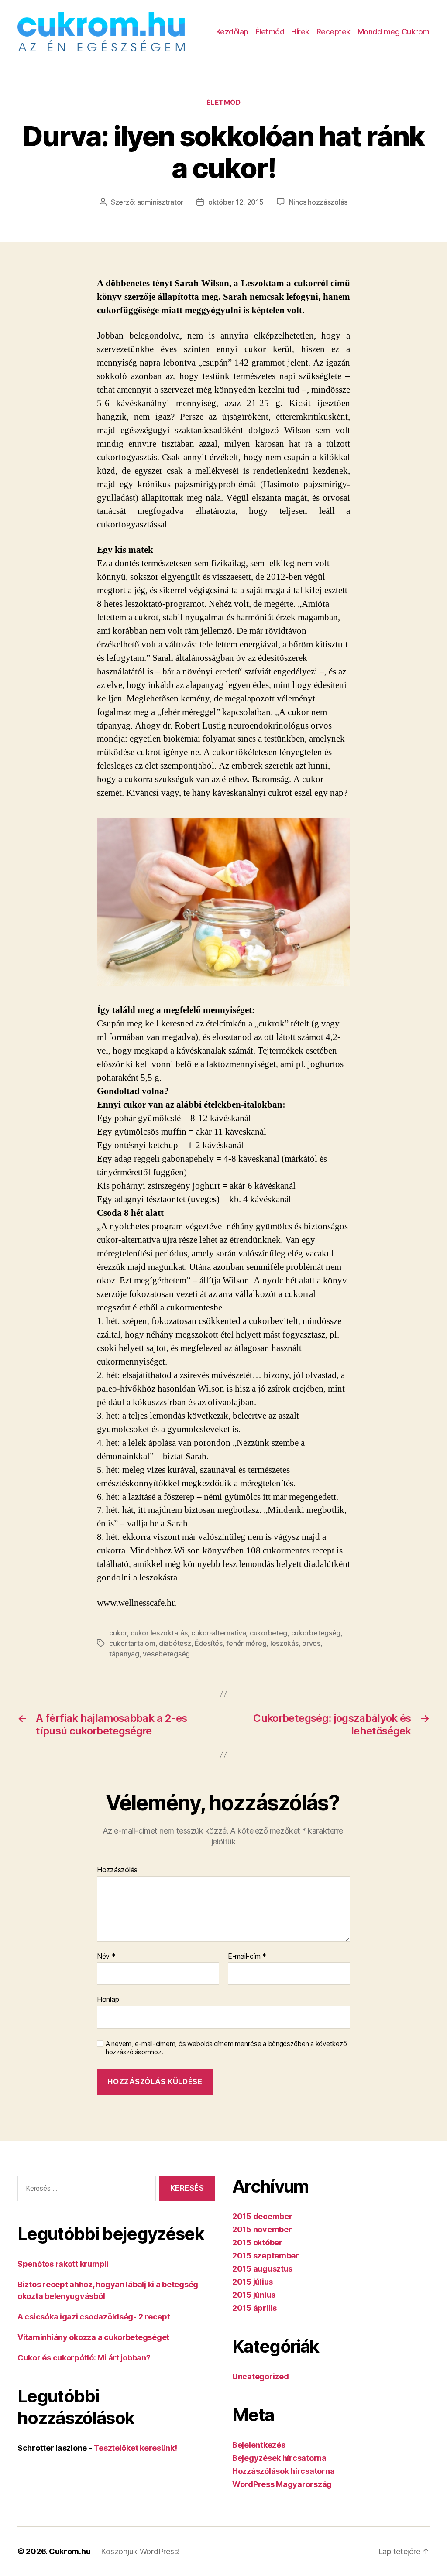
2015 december (262, 2216)
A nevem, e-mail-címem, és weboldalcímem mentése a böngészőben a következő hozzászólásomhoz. (226, 2048)
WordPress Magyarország (282, 2484)
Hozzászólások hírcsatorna (283, 2471)
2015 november (262, 2229)
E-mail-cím (247, 1957)
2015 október (257, 2242)
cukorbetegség (316, 1633)
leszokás (284, 1643)
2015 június (254, 2295)
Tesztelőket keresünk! (135, 2448)
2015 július (253, 2282)
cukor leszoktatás (159, 1633)
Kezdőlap (232, 32)
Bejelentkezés (259, 2445)
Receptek (334, 32)
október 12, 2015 (236, 202)
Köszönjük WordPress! (140, 2551)
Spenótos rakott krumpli (63, 2264)
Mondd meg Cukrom (394, 32)
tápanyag (124, 1654)
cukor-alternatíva (218, 1633)
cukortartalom (132, 1643)
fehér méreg (246, 1643)
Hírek (300, 32)
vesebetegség (166, 1654)
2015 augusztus (262, 2269)
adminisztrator (160, 202)
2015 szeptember (266, 2256)
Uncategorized (261, 2376)
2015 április (254, 2308)
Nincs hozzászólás (318, 202)
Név (106, 1957)
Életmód (270, 32)
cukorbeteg (268, 1633)
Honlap (108, 1999)
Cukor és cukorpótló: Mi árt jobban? (84, 2358)
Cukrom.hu (70, 2551)
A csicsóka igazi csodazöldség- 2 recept (94, 2317)
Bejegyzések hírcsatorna (279, 2458)
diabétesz (175, 1643)
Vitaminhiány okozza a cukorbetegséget (93, 2337)
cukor (118, 1633)
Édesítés (209, 1643)
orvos (311, 1643)
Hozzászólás (117, 1870)
